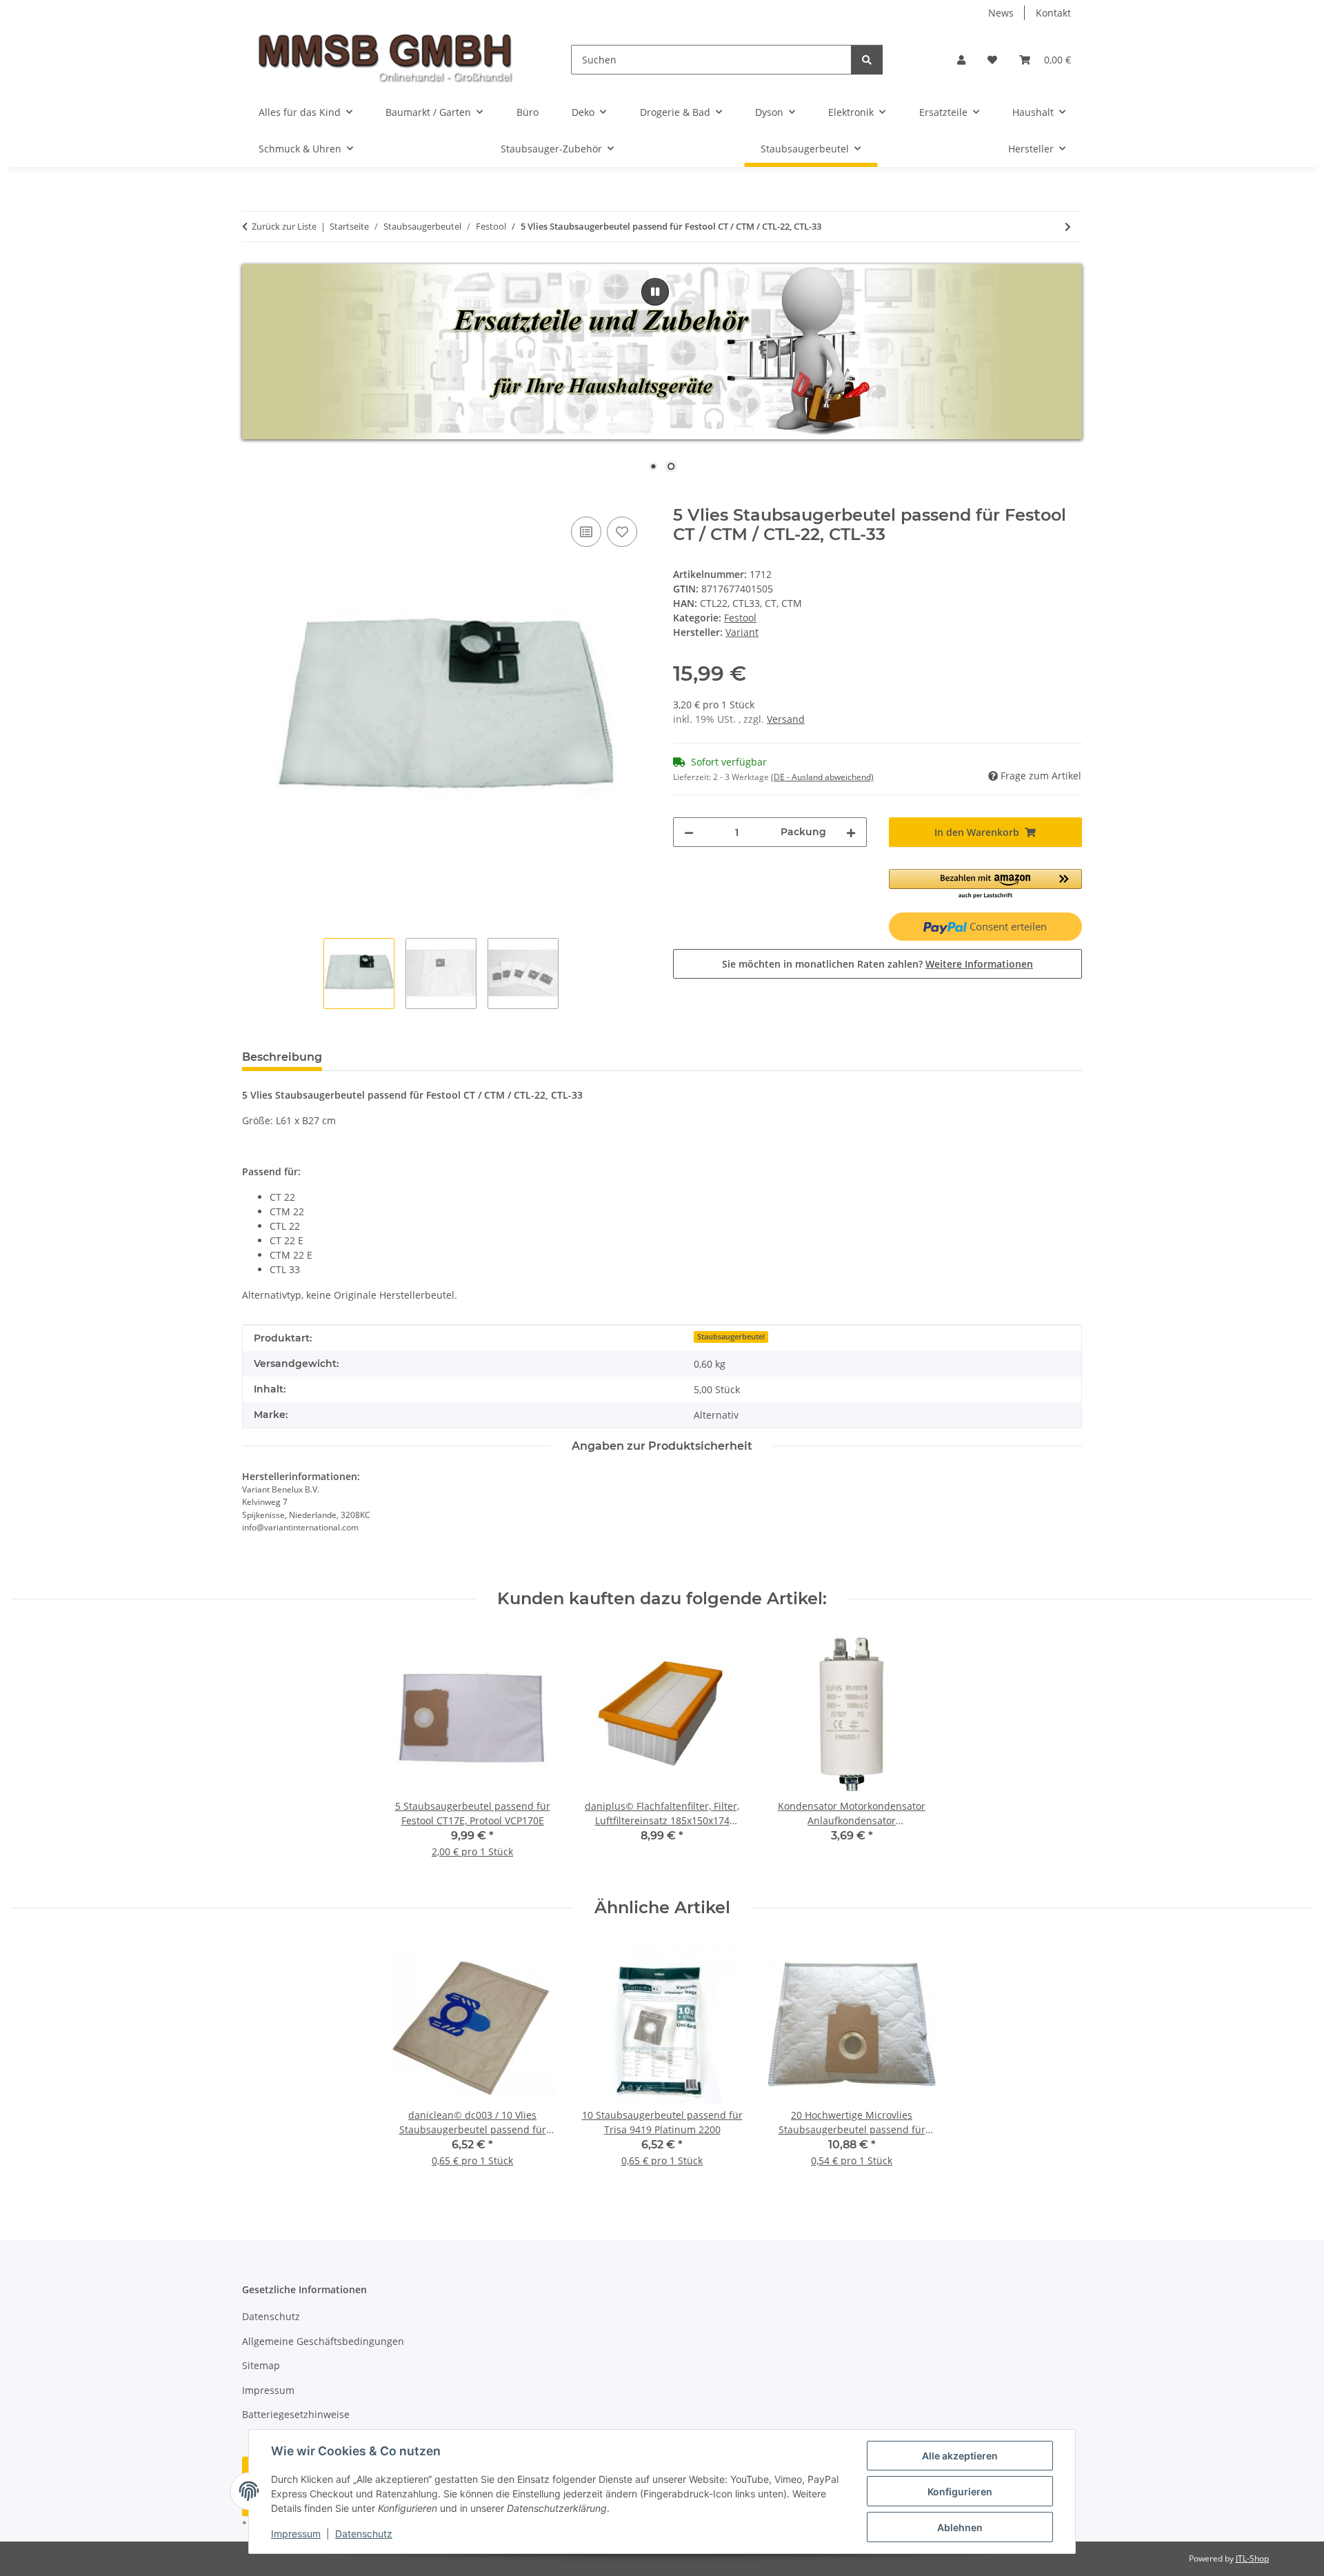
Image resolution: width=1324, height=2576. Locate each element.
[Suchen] (867, 60)
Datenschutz (364, 2534)
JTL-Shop (1252, 2558)
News (1001, 13)
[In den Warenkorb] (253, 498)
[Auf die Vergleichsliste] (586, 532)
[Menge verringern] (689, 832)
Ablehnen (960, 2527)
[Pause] (655, 292)
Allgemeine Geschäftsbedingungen (323, 2341)
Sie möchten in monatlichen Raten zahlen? (877, 964)
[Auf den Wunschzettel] (622, 532)
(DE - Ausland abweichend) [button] (822, 777)
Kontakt (1053, 13)
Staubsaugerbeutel (731, 1337)
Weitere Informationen (979, 964)
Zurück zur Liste (284, 226)
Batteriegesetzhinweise (296, 2414)
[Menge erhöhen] (851, 832)
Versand (786, 719)
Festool (740, 618)
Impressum (296, 2534)
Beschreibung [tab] (282, 1057)
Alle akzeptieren (960, 2456)
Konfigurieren (960, 2492)
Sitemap (261, 2365)
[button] (961, 60)
